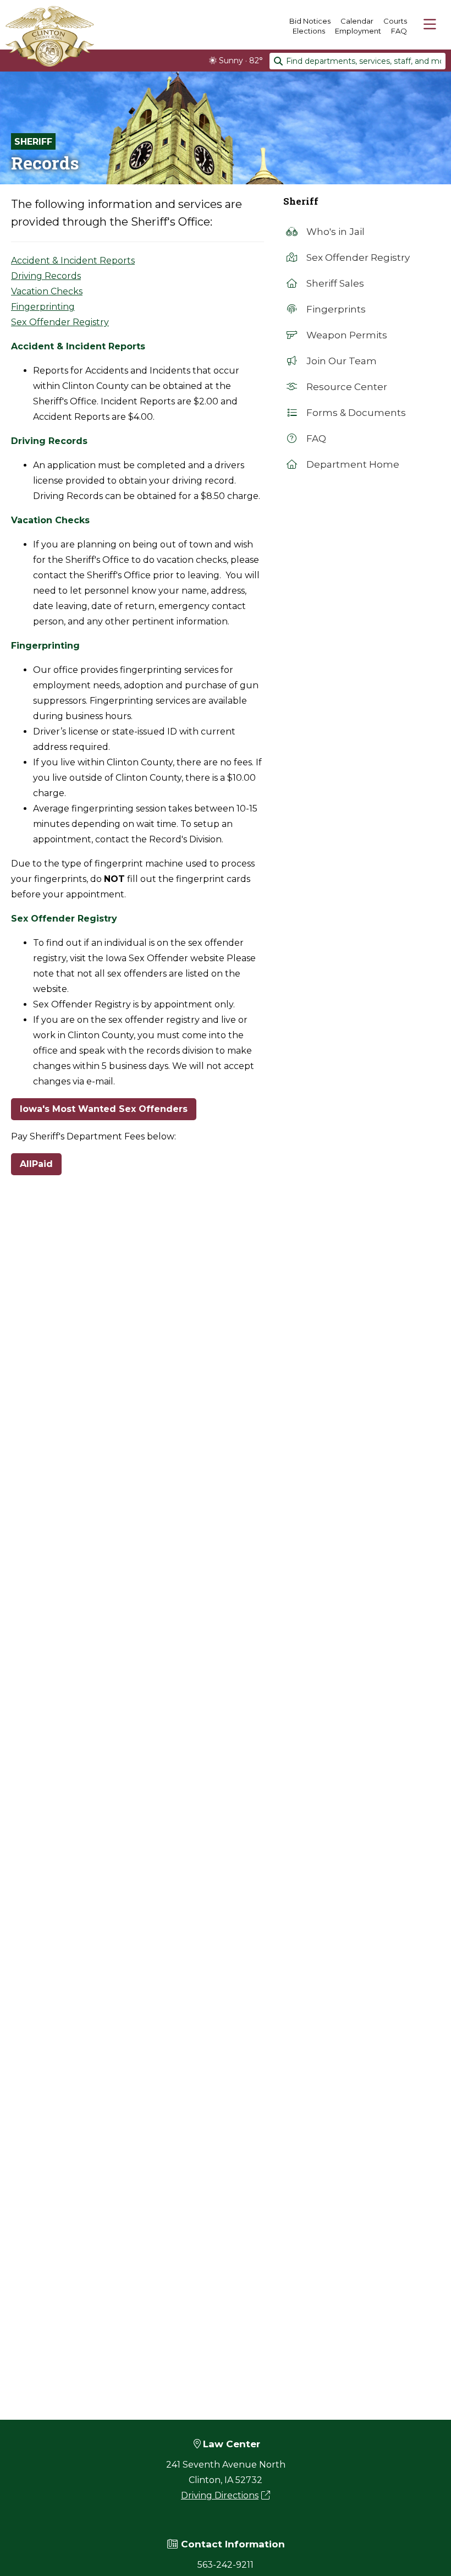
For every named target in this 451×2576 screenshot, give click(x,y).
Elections (309, 31)
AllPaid (36, 1164)
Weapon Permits (346, 335)
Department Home (352, 464)
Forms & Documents (355, 413)
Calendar (357, 21)
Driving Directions (220, 2495)
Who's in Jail (334, 232)
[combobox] (358, 61)
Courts (395, 21)
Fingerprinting (43, 307)
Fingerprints (335, 309)
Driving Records (46, 276)
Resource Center (346, 387)
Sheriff (33, 142)
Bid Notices (310, 21)
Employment (358, 31)
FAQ (399, 31)
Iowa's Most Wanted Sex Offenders (104, 1109)
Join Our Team (340, 361)
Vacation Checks (47, 291)
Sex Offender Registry (60, 322)
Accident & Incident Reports (73, 261)
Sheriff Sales (334, 283)
